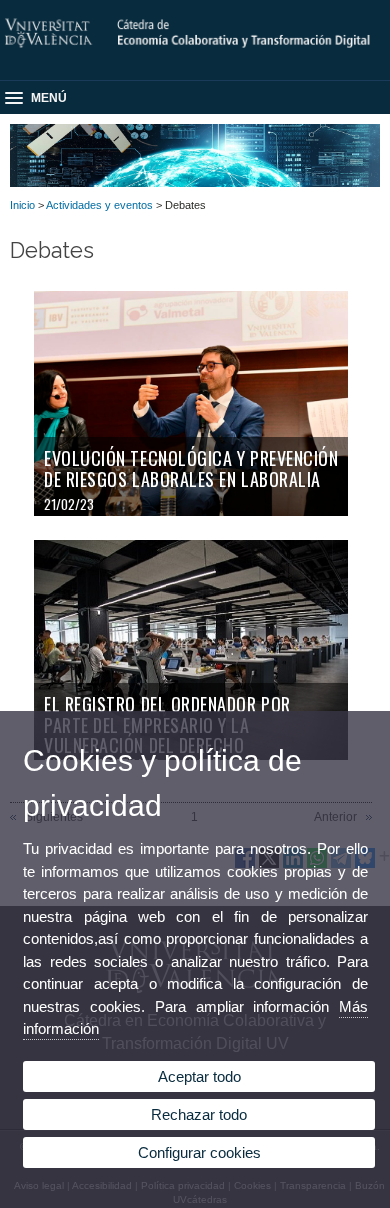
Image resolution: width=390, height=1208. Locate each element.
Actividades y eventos (99, 205)
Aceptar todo (199, 1076)
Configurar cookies (199, 1152)
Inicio (22, 205)
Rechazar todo (199, 1114)
